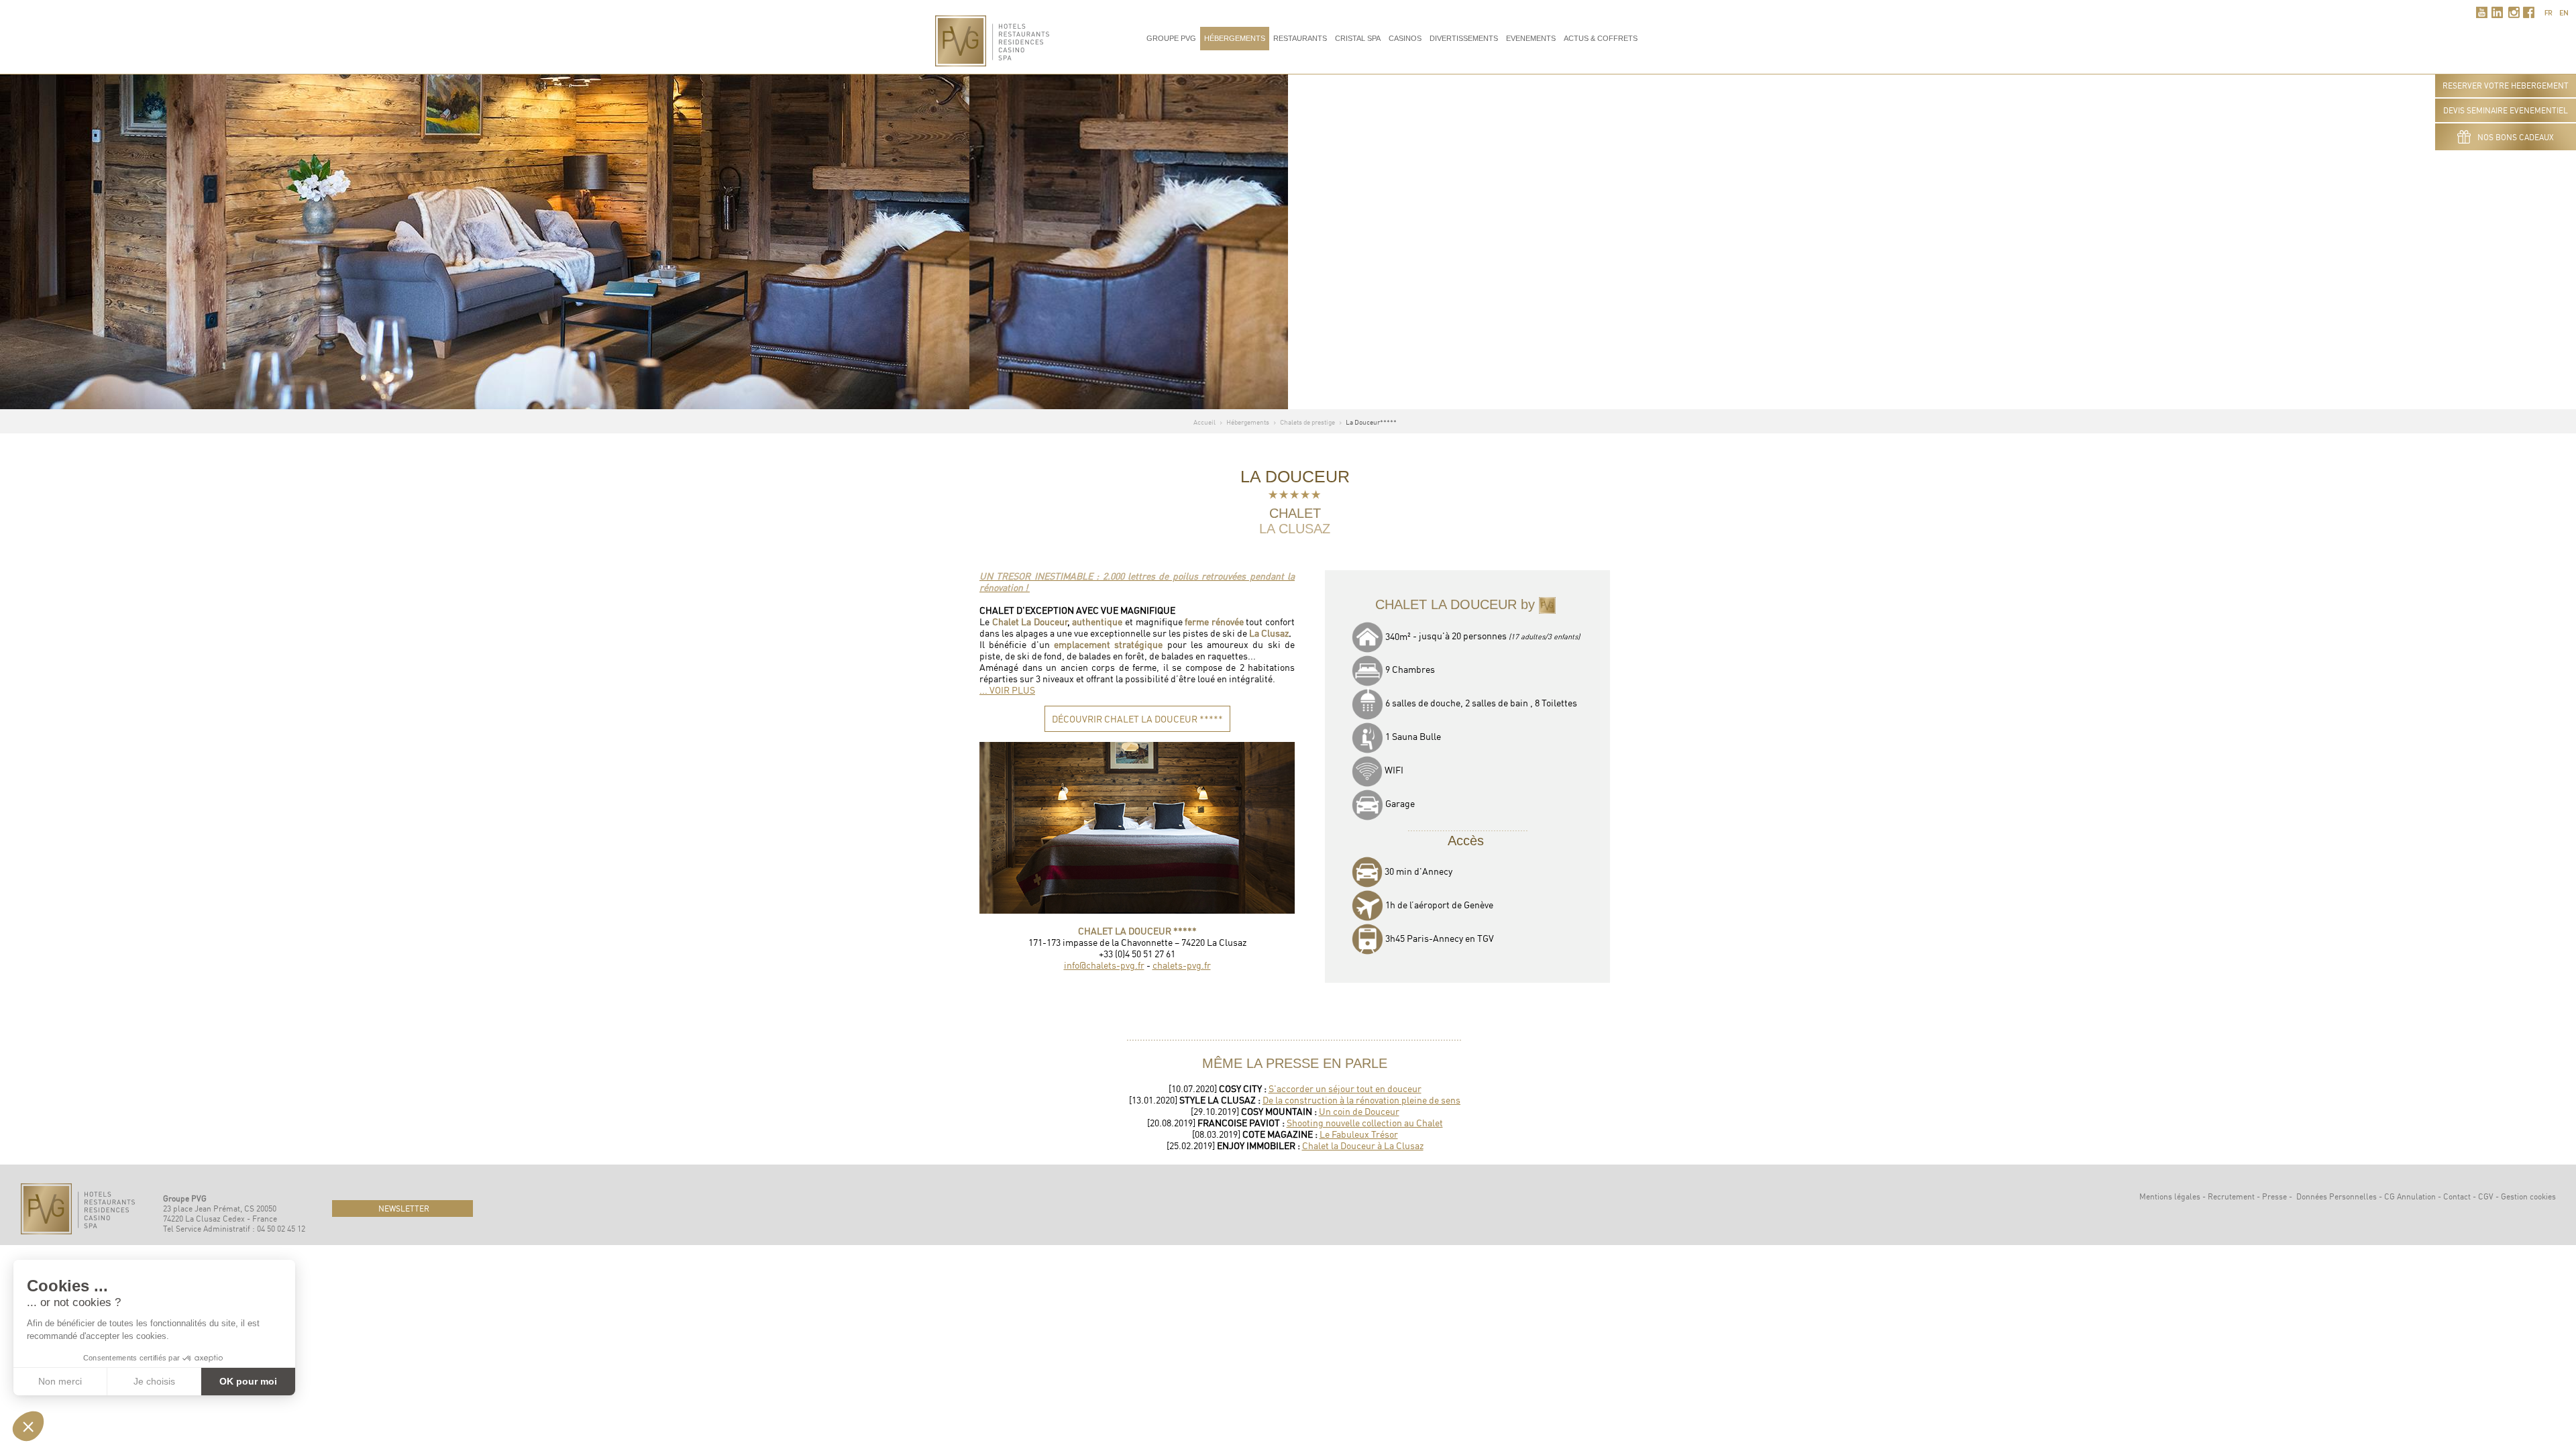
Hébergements (1235, 38)
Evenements (1531, 38)
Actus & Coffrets (1601, 38)
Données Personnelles (2337, 1196)
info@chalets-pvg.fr (1104, 965)
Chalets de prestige (1307, 422)
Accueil (1204, 422)
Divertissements (1464, 38)
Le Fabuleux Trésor (1359, 1134)
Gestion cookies (2528, 1196)
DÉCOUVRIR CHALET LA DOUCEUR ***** (1137, 719)
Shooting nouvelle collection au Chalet (1365, 1123)
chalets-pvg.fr (1182, 965)
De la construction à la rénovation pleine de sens (1361, 1100)
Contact (2457, 1196)
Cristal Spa (1358, 38)
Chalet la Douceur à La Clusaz (1363, 1145)
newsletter (403, 1209)
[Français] (2548, 11)
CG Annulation (2410, 1196)
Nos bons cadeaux (2516, 137)
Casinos (1405, 38)
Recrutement (2231, 1196)
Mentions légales (2170, 1196)
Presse (2274, 1196)
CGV (2486, 1196)
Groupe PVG (1171, 38)
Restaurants (1300, 38)
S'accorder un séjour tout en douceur (1345, 1088)
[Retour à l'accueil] (992, 39)
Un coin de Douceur (1359, 1111)
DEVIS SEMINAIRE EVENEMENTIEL (2506, 110)
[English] (2564, 11)
